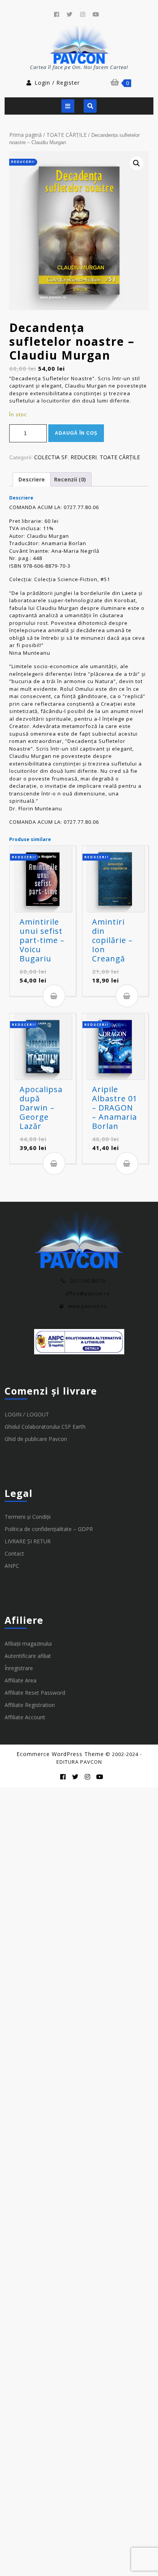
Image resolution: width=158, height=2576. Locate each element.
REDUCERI (84, 457)
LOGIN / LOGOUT (27, 1414)
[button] (137, 163)
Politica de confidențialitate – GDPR (49, 1529)
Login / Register (57, 83)
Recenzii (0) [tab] (70, 479)
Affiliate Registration (30, 1705)
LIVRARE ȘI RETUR (28, 1541)
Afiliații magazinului (28, 1644)
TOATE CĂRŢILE (67, 135)
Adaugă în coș (76, 433)
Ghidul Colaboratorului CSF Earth (45, 1427)
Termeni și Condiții (28, 1517)
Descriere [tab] (32, 479)
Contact (14, 1553)
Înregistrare (19, 1668)
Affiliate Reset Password (35, 1693)
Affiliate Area (21, 1680)
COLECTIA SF (51, 457)
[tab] (68, 106)
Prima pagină (26, 135)
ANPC (12, 1566)
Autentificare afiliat (28, 1656)
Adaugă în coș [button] (54, 996)
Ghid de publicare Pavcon (36, 1439)
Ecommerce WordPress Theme (60, 1754)
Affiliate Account (25, 1717)
